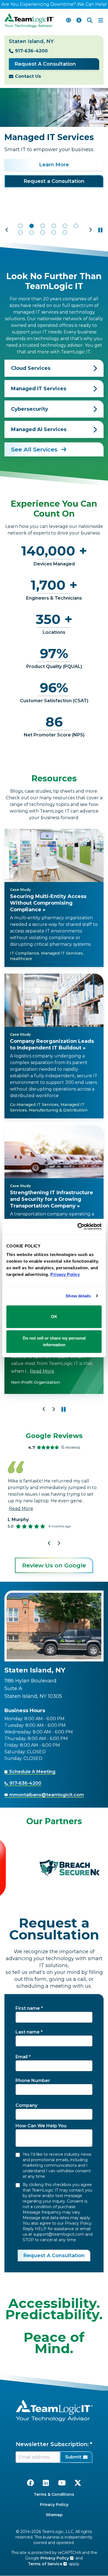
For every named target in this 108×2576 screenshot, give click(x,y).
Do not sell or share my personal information (54, 1341)
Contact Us (28, 76)
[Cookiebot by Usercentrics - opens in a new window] (78, 1226)
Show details (78, 1296)
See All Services (35, 449)
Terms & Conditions (54, 2494)
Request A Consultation (45, 64)
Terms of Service (46, 2564)
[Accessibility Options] (79, 20)
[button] (7, 230)
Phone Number (33, 2081)
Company (26, 2105)
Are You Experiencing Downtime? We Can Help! (54, 4)
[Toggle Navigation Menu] (101, 20)
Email (22, 2057)
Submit (73, 2457)
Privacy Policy (54, 2505)
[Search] (90, 20)
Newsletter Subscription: (52, 2444)
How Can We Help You (41, 2126)
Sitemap (54, 2515)
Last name (28, 2032)
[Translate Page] (68, 20)
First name (28, 2008)
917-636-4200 (31, 51)
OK (54, 1317)
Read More (42, 1371)
